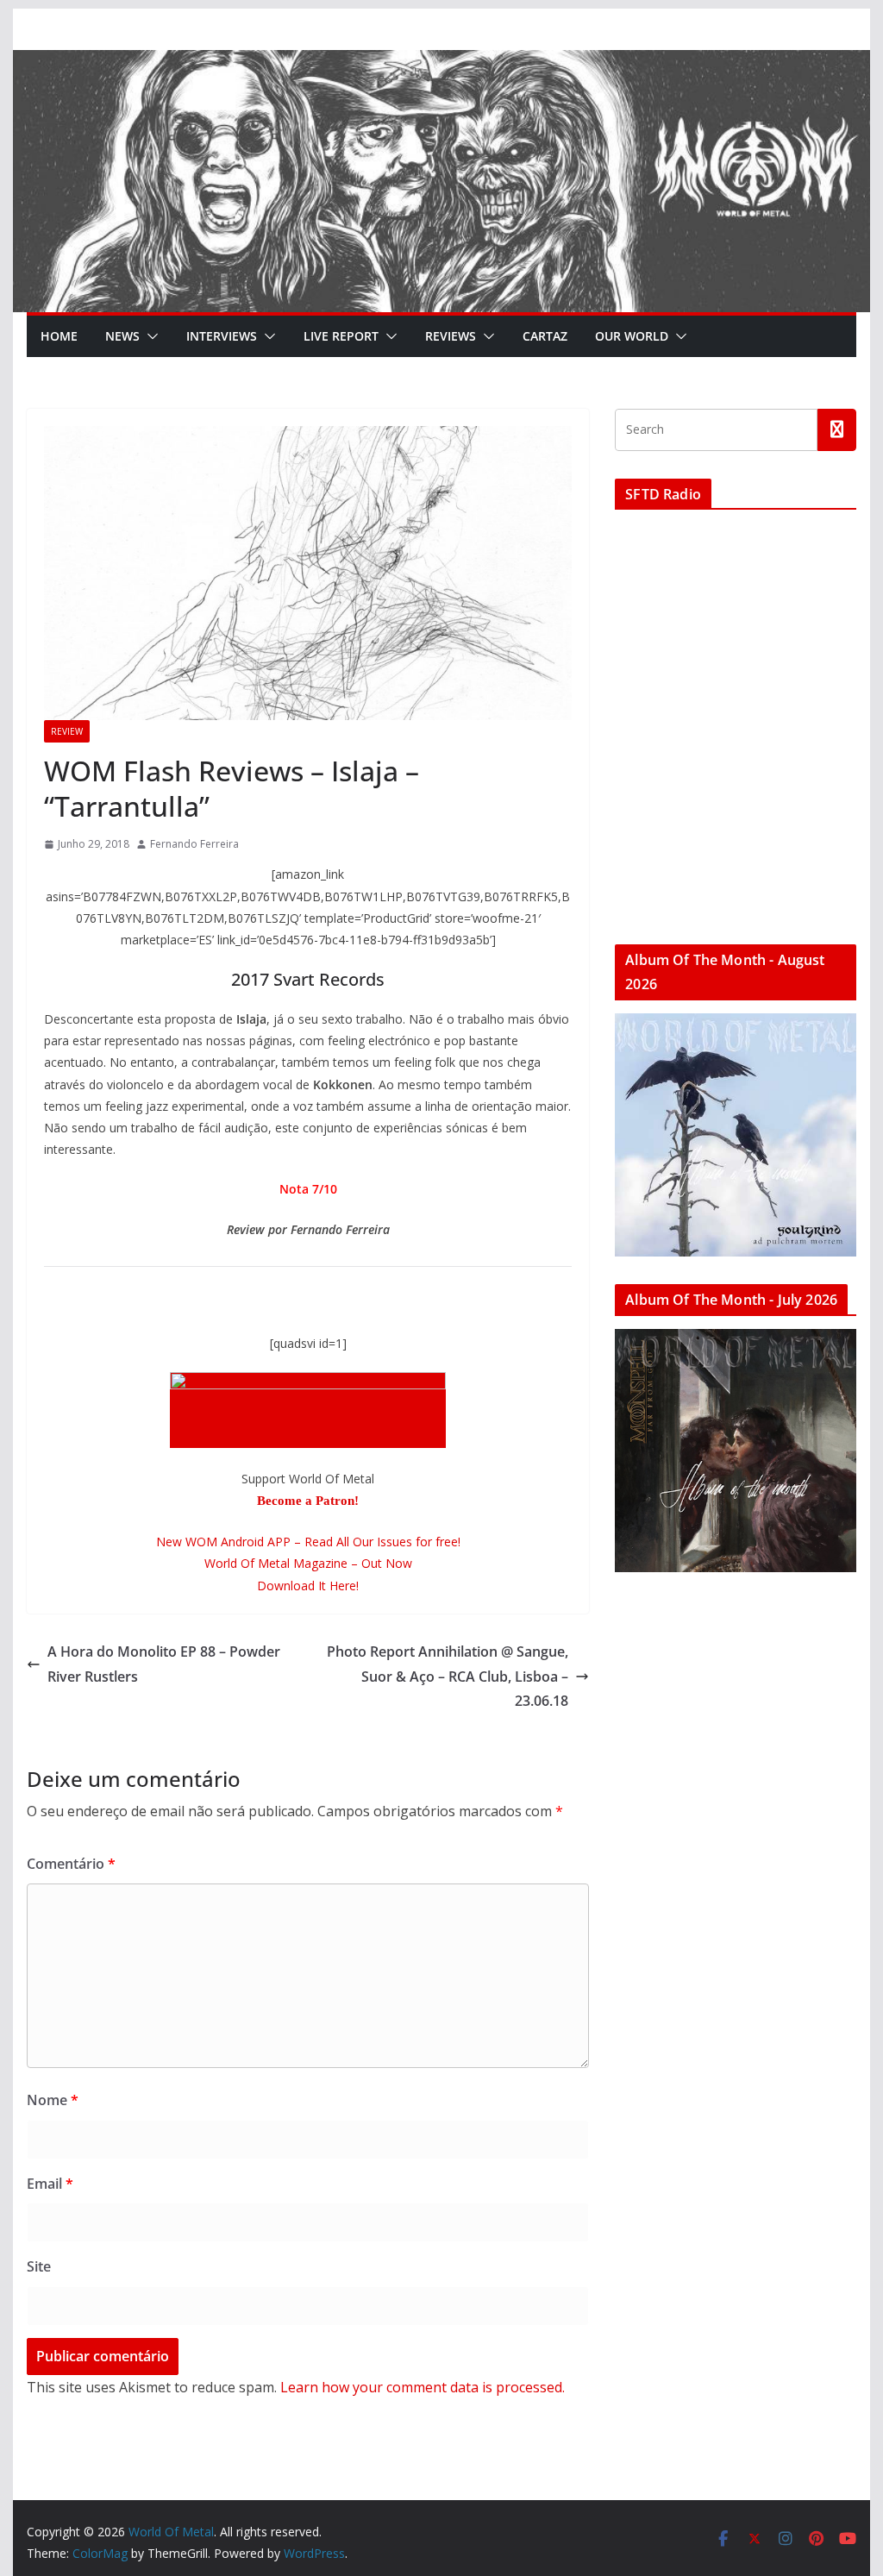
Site (39, 2266)
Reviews (451, 336)
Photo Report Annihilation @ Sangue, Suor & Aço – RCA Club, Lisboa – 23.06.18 (448, 1677)
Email (50, 2184)
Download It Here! (308, 1586)
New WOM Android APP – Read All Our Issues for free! (308, 1542)
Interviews (222, 336)
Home (59, 336)
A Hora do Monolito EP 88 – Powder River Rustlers (164, 1664)
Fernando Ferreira (194, 844)
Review (67, 731)
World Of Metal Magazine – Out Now (308, 1563)
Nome (53, 2100)
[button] (149, 336)
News (122, 336)
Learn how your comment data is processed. (423, 2387)
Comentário (71, 1864)
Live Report (341, 336)
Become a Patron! (308, 1501)
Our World (632, 336)
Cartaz (545, 336)
